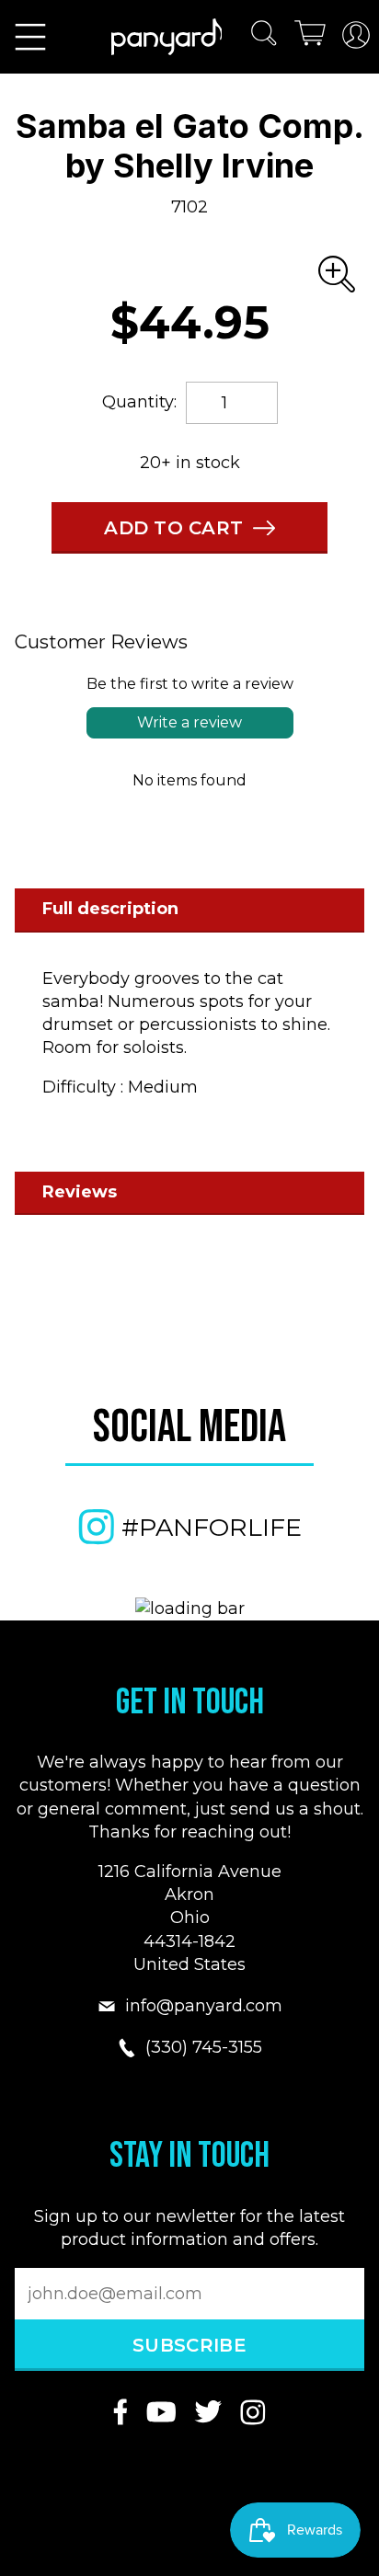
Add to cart (174, 528)
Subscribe (189, 2345)
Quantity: (139, 402)
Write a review (189, 722)
